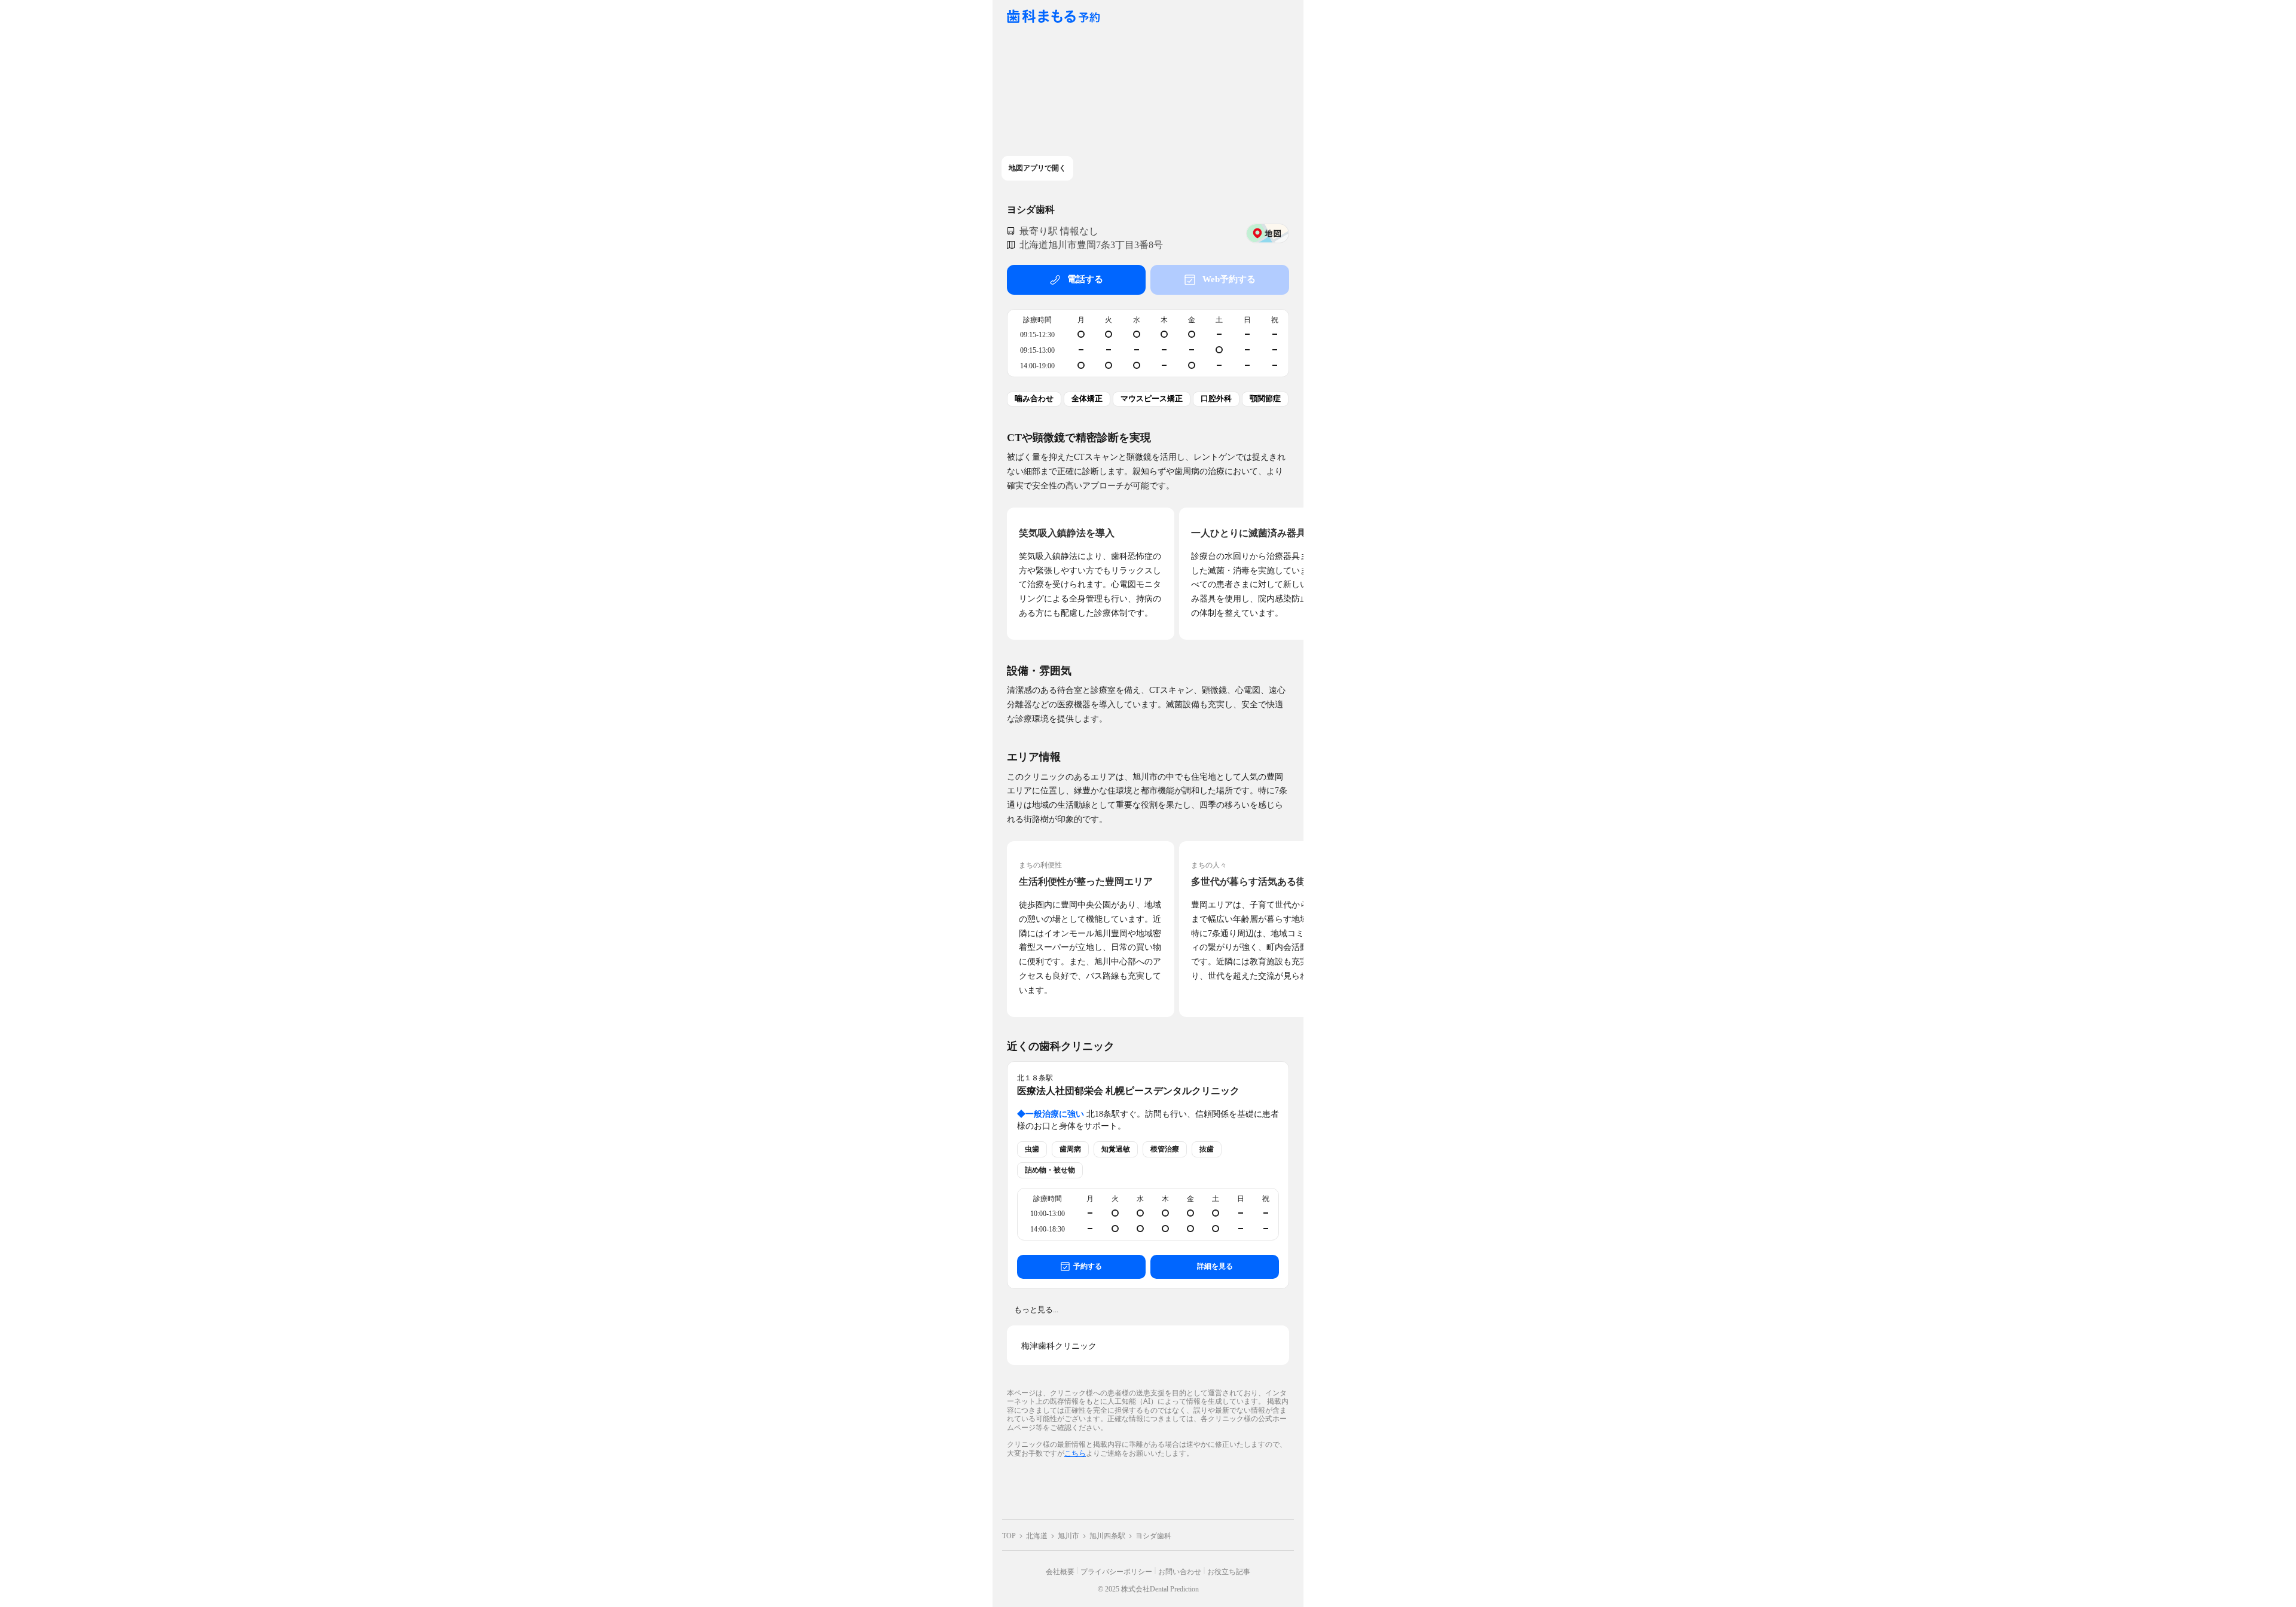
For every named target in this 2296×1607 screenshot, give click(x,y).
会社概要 (1060, 1572)
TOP (1009, 1536)
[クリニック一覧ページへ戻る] (1054, 17)
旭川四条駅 (1107, 1536)
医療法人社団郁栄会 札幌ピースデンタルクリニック (1128, 1091)
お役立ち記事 (1229, 1572)
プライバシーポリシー (1116, 1572)
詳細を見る (1215, 1266)
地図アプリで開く (1037, 168)
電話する (1085, 279)
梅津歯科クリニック (1059, 1346)
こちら (1075, 1453)
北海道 (1037, 1536)
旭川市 (1068, 1536)
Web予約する (1229, 279)
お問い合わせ (1180, 1572)
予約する (1088, 1266)
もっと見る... (1036, 1310)
